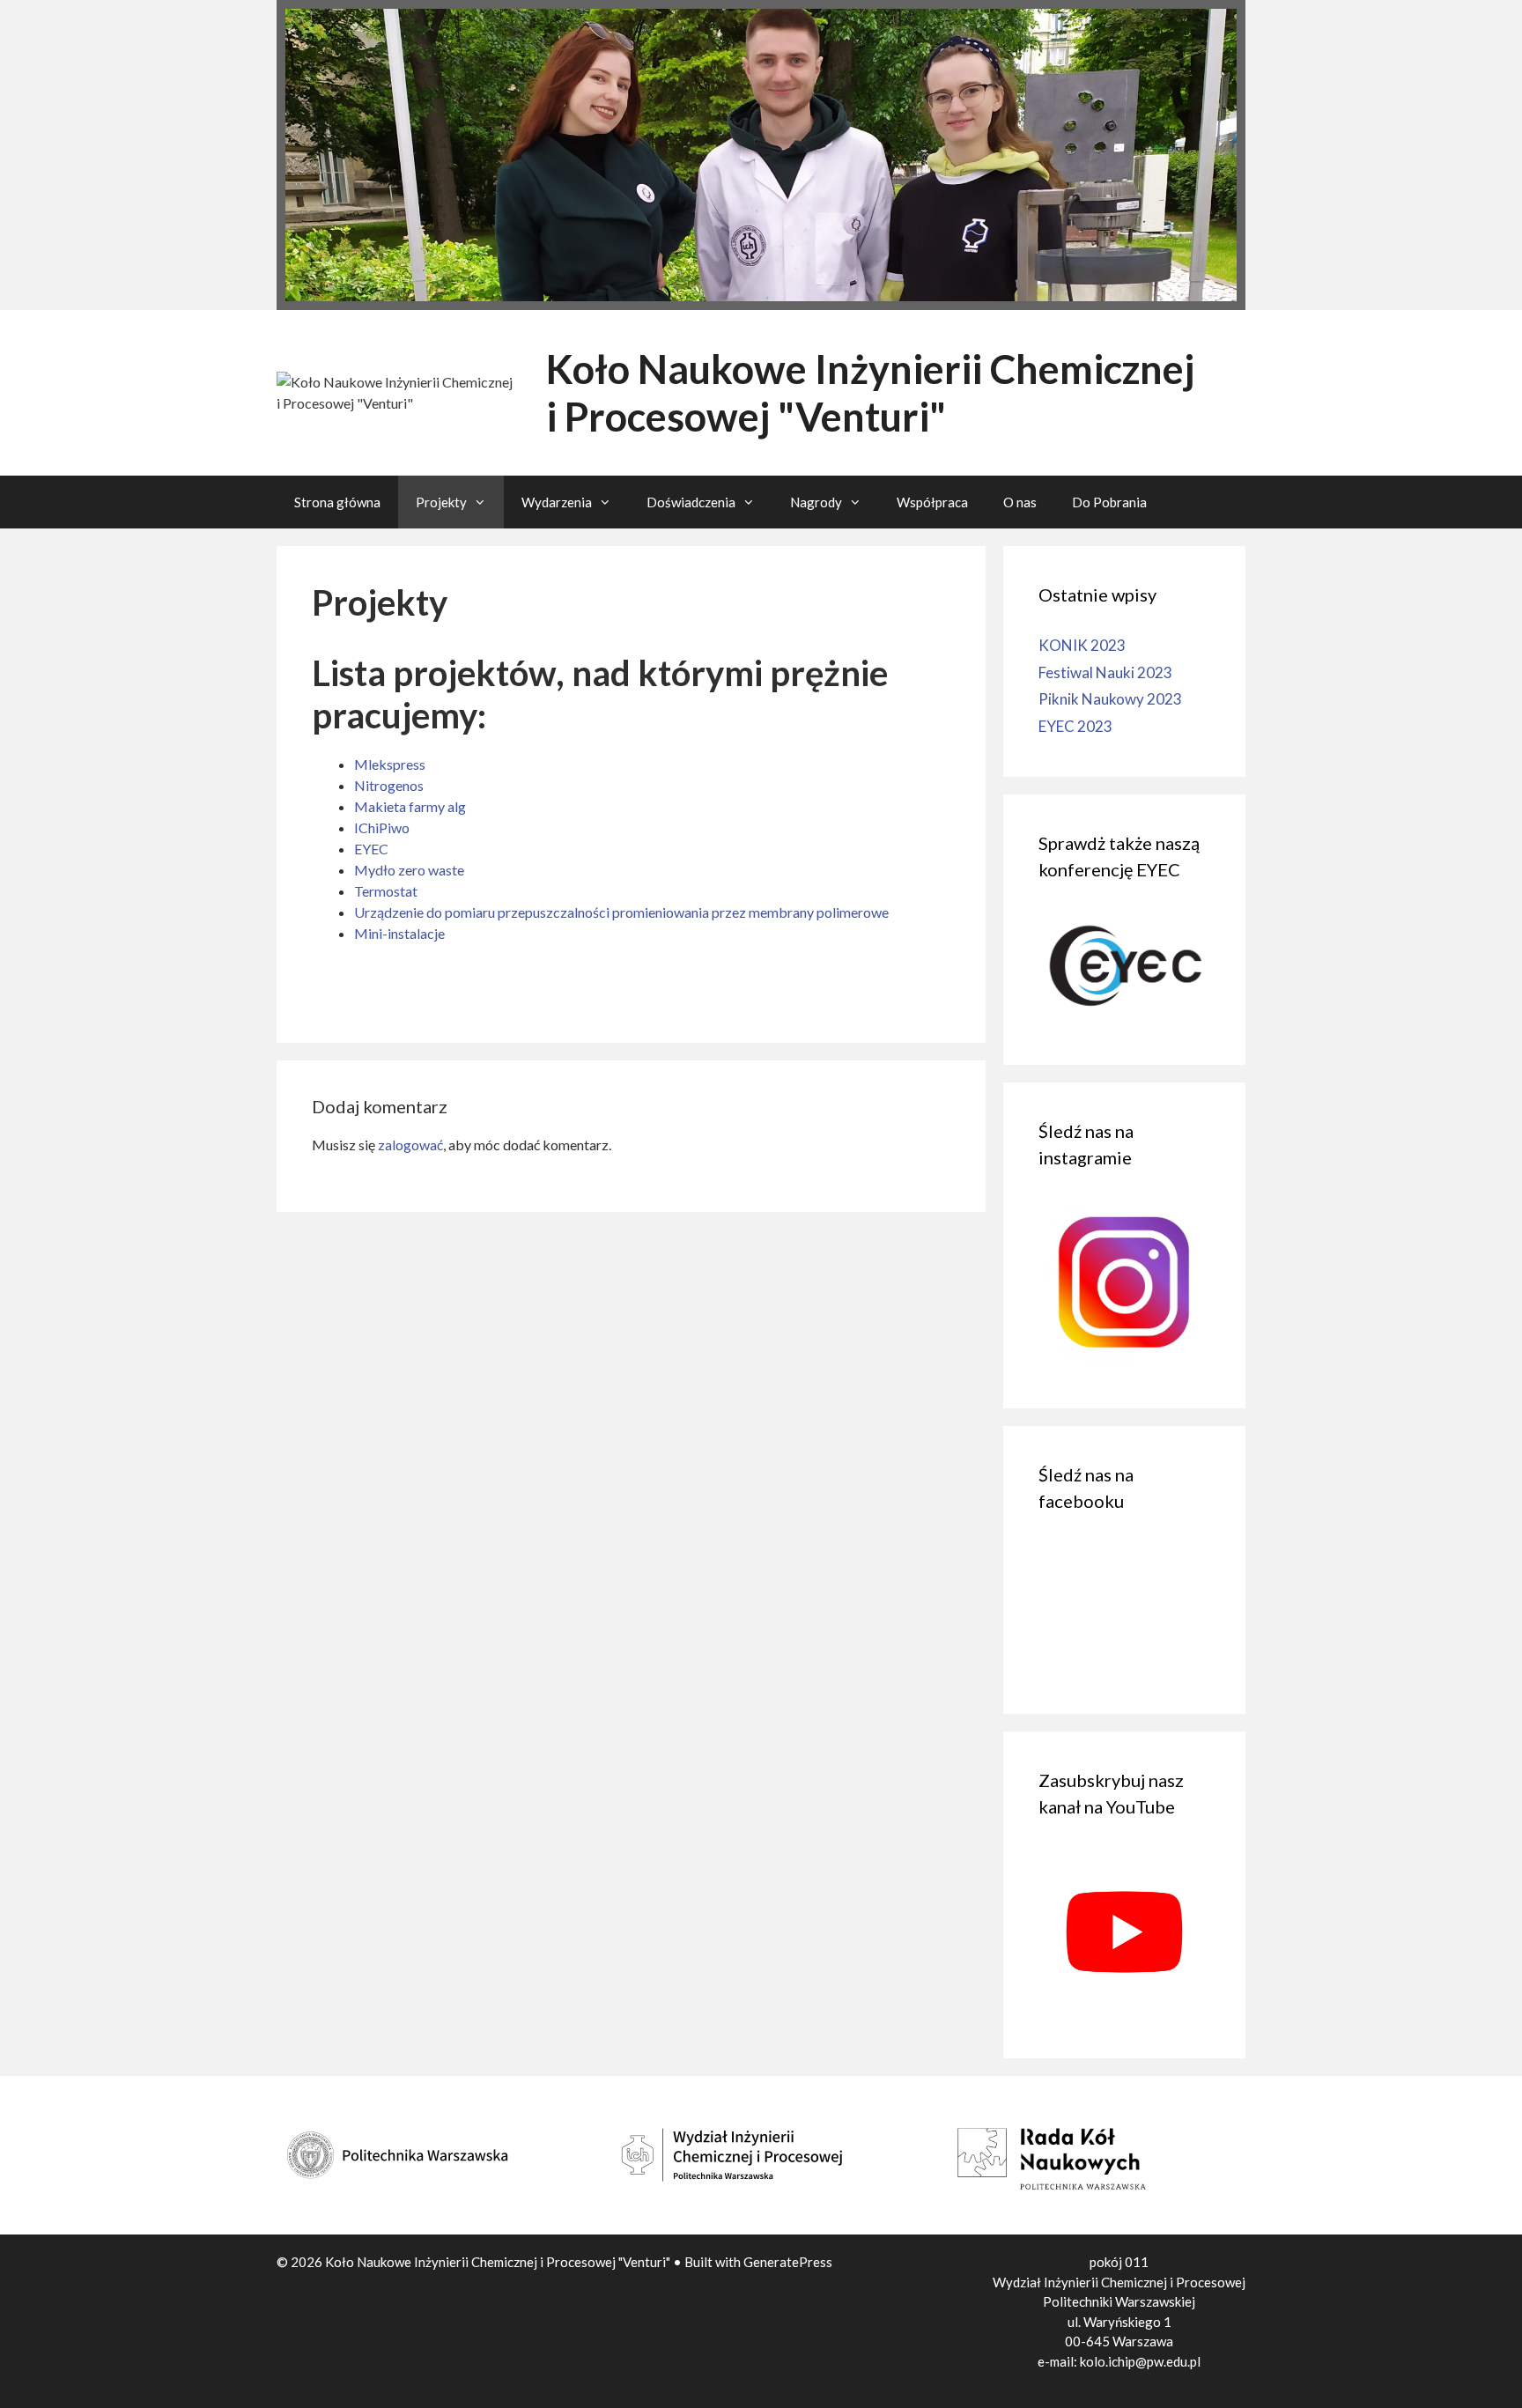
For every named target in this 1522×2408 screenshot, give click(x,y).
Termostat (386, 891)
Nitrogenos (389, 785)
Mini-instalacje (399, 933)
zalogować (410, 1145)
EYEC (371, 849)
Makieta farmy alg (410, 806)
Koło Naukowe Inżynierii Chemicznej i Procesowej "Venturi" (870, 393)
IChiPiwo (382, 827)
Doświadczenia (691, 502)
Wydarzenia (557, 502)
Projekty (441, 502)
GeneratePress (788, 2262)
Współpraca (932, 502)
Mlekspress (390, 764)
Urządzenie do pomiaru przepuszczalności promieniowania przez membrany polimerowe (621, 912)
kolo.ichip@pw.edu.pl (1140, 2361)
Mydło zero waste (409, 870)
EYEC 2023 (1075, 726)
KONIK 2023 (1082, 645)
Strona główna (337, 502)
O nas (1020, 502)
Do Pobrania (1109, 502)
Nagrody (816, 502)
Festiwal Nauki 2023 (1105, 672)
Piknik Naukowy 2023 (1110, 699)
